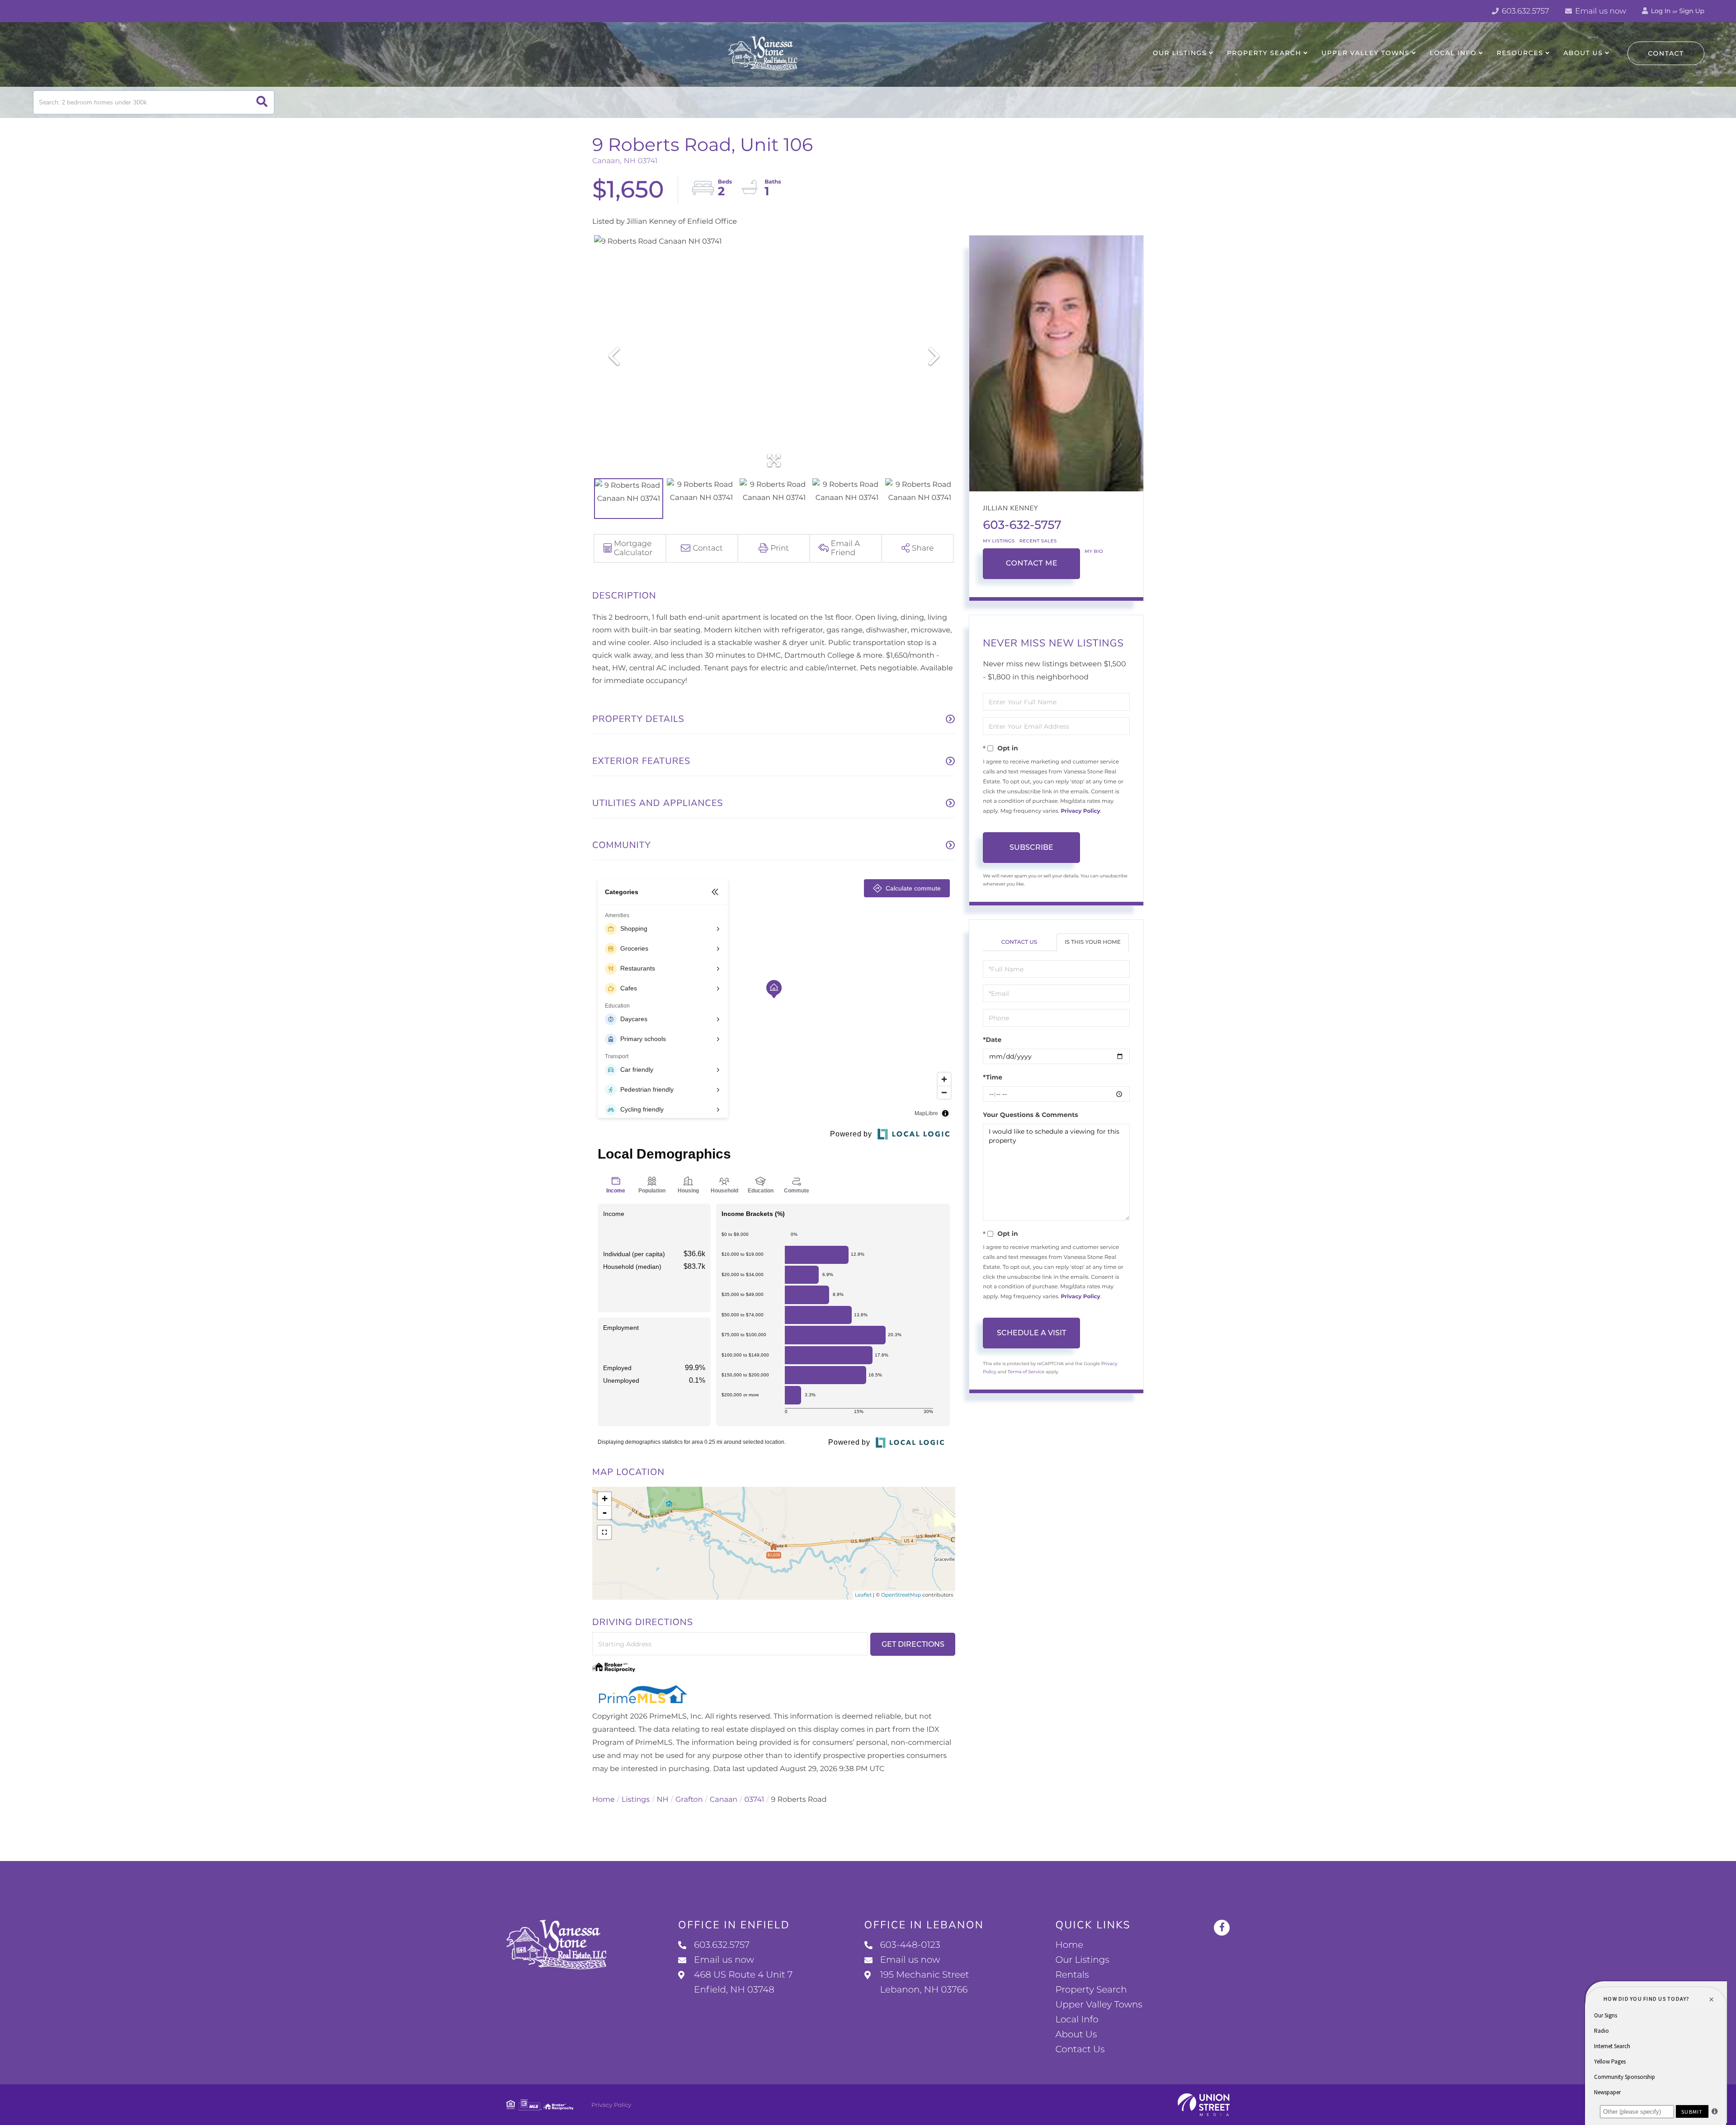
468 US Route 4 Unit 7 (743, 1982)
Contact (1666, 53)
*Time (993, 1077)
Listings (636, 1800)
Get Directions (913, 1644)
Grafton (689, 1800)
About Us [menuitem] (1583, 53)
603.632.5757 (1525, 11)
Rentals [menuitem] (1072, 1975)
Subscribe (1031, 847)
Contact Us (1019, 942)
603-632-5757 (1022, 525)
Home (604, 1800)
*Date (992, 1040)
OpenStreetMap (901, 1595)
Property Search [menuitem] (1264, 53)
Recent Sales (1038, 541)
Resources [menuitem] (1520, 53)
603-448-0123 (910, 1945)
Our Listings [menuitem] (1180, 53)
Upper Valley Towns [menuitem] (1366, 53)
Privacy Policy (1080, 811)
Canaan (724, 1800)
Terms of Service (1026, 1372)
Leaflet (863, 1595)
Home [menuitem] (1069, 1945)
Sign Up (1692, 11)
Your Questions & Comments (1030, 1115)
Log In (1660, 11)
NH (663, 1800)
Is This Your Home (1093, 942)
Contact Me (1032, 563)
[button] (262, 102)
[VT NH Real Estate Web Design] (1204, 2105)
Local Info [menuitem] (1453, 53)
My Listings (999, 541)
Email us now (1600, 11)
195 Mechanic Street (925, 1982)
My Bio (1094, 551)
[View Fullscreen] (604, 1532)
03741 (755, 1800)
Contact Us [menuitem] (1080, 2050)
